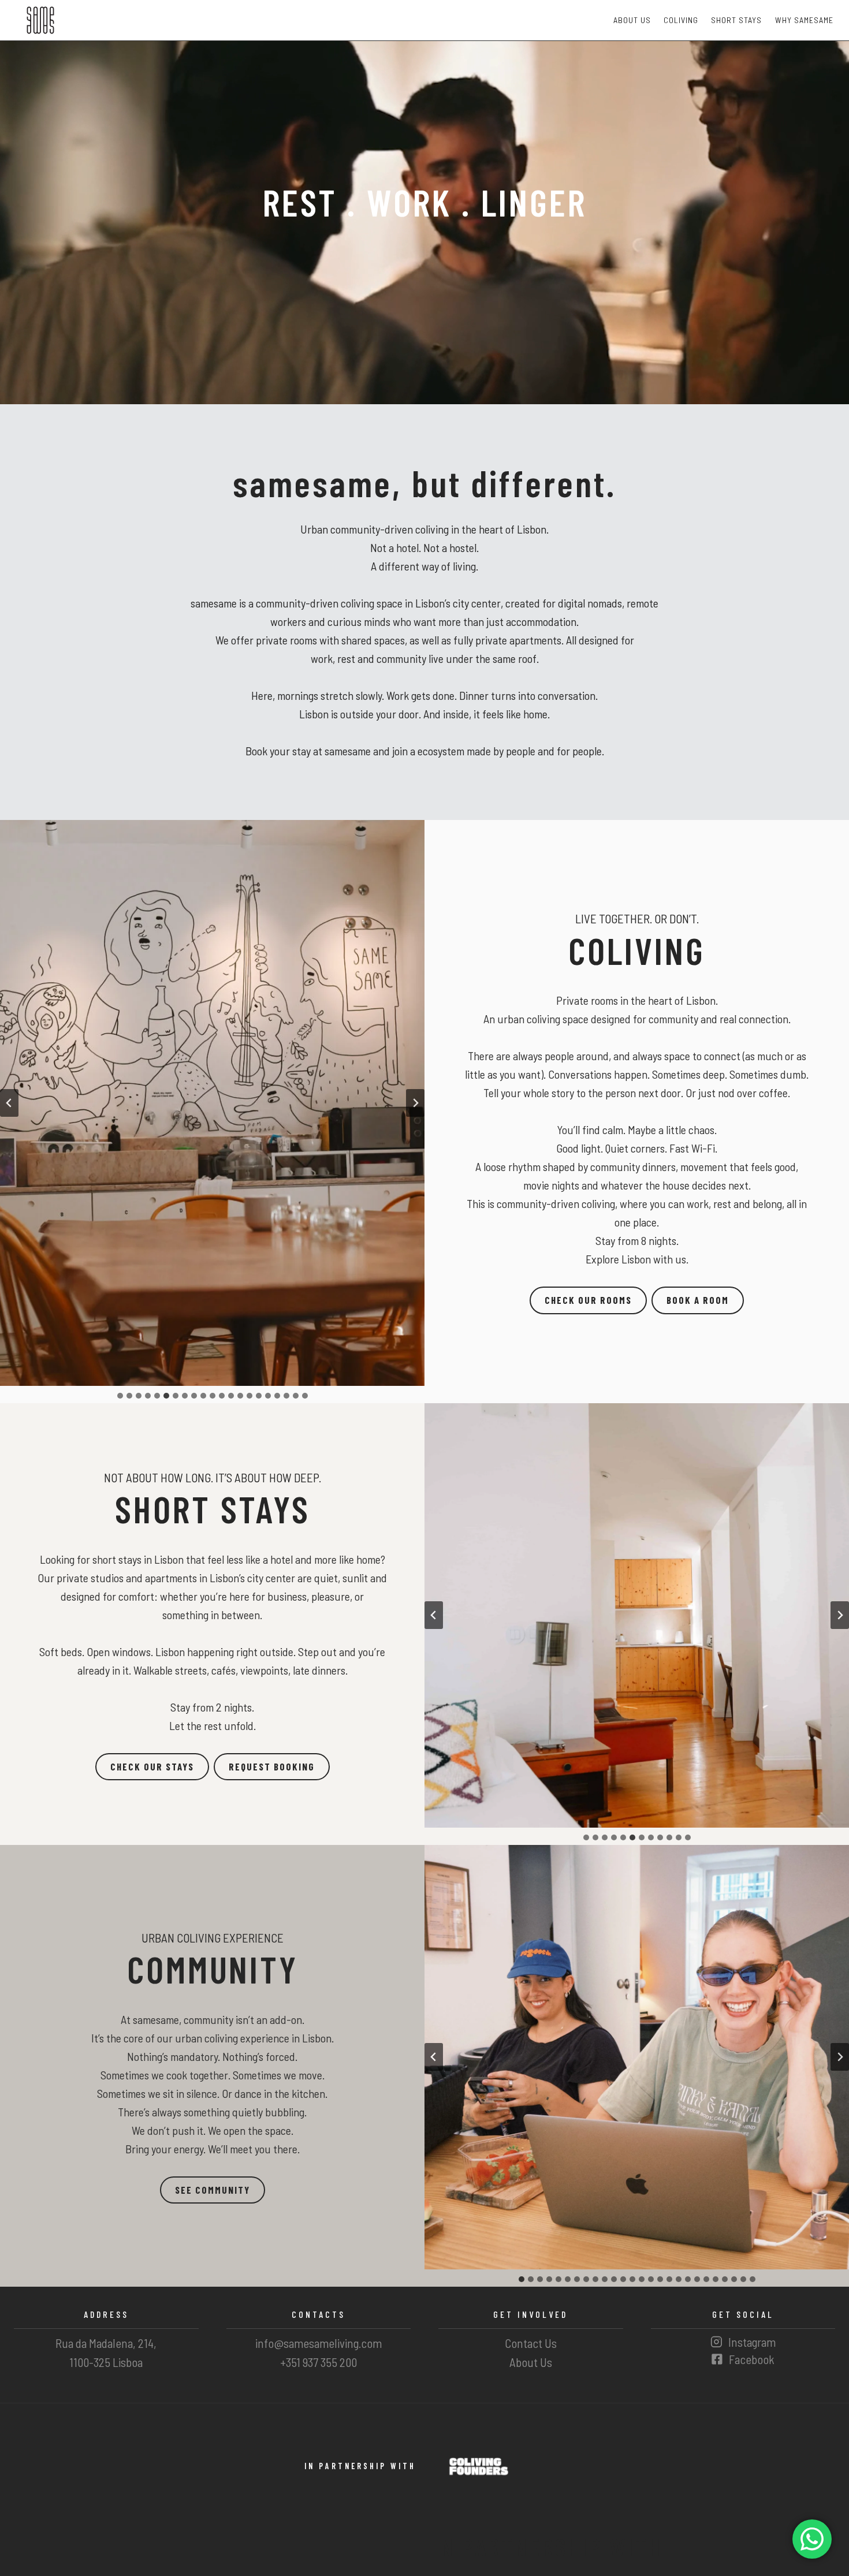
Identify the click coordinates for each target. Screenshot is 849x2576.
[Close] (495, 1201)
